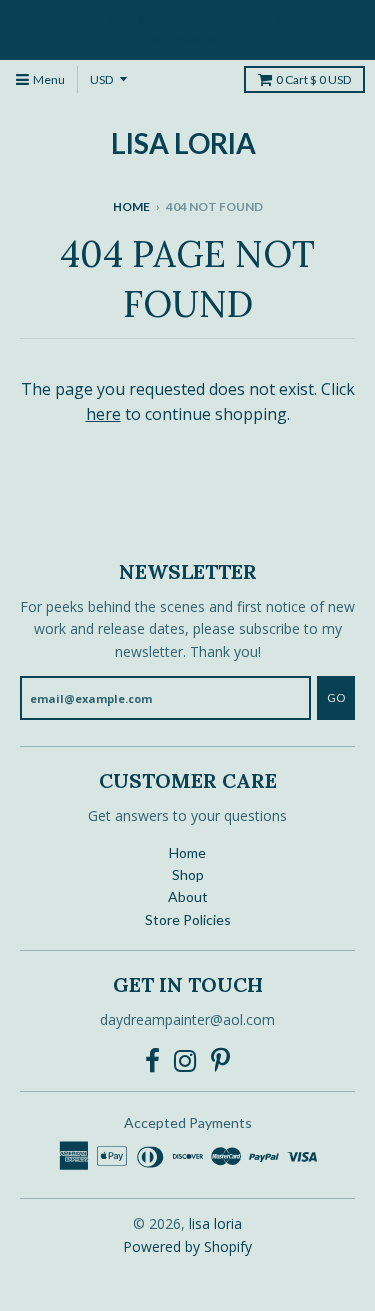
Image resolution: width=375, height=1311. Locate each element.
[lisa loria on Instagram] (185, 1060)
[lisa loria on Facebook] (152, 1060)
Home (131, 206)
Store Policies (188, 919)
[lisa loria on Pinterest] (220, 1060)
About (188, 896)
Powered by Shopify (187, 1246)
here (103, 414)
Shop (188, 874)
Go (336, 697)
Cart (313, 79)
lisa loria (183, 143)
